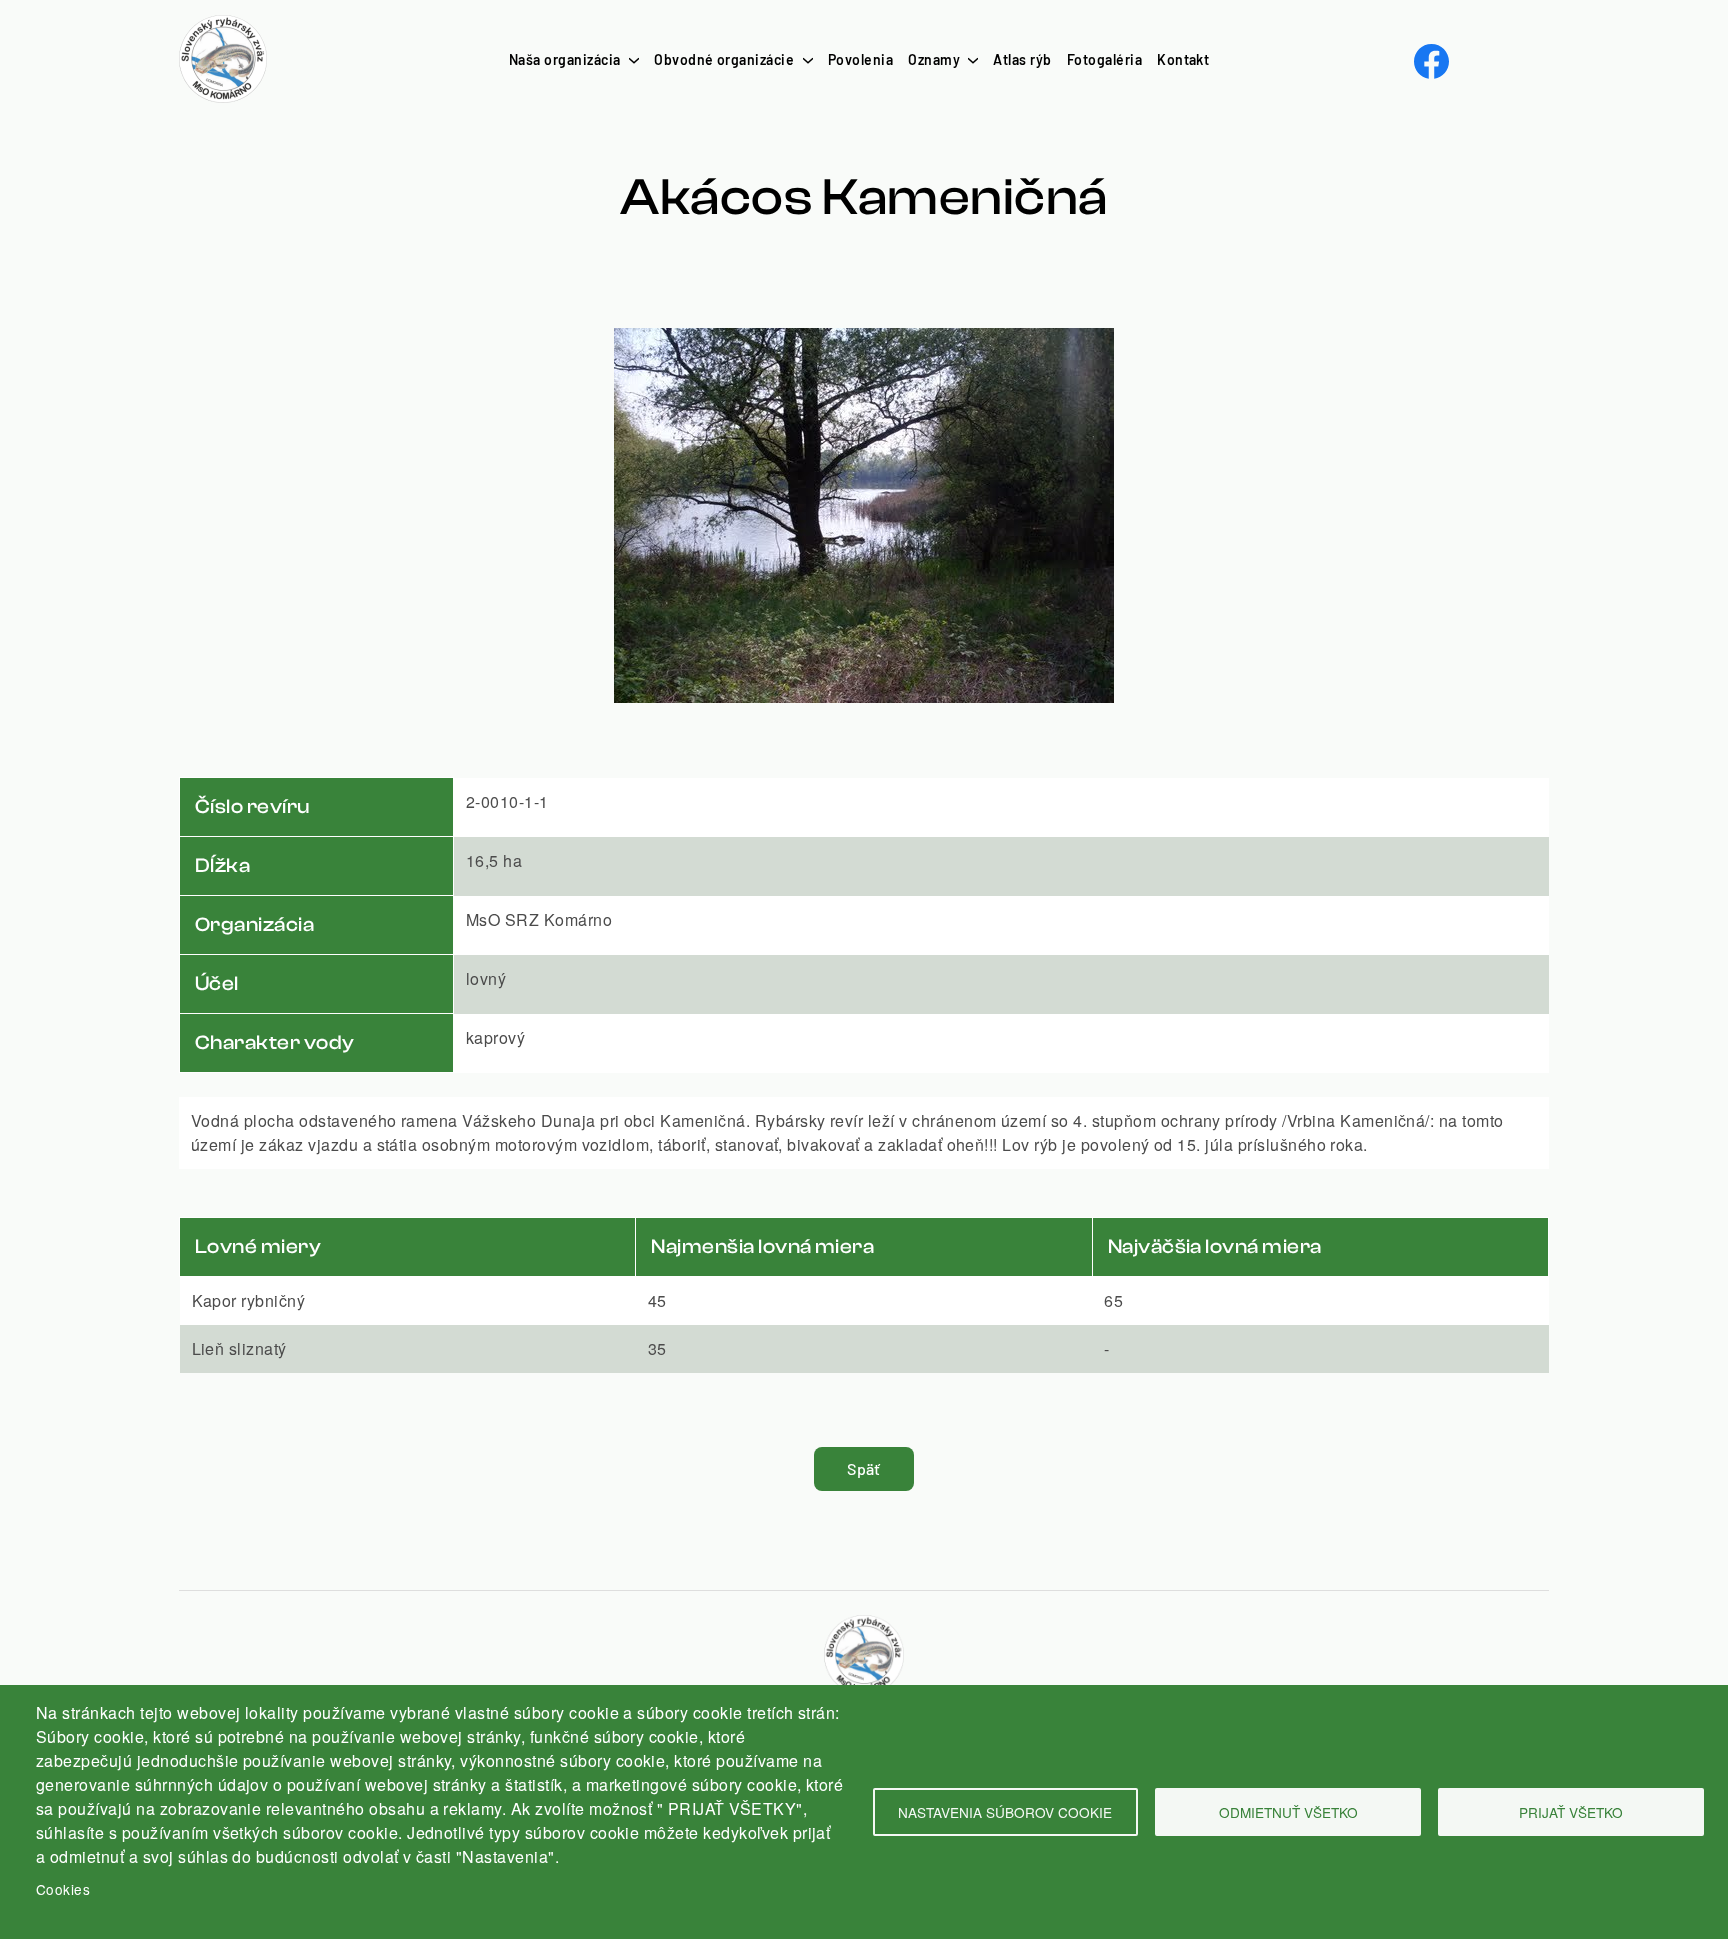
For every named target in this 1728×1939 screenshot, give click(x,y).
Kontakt (1183, 59)
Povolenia (860, 59)
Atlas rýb (1022, 59)
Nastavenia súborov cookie (1005, 1812)
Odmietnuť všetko (1288, 1812)
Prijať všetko (1571, 1812)
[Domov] (223, 26)
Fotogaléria (1104, 59)
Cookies (63, 1889)
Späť (864, 1468)
